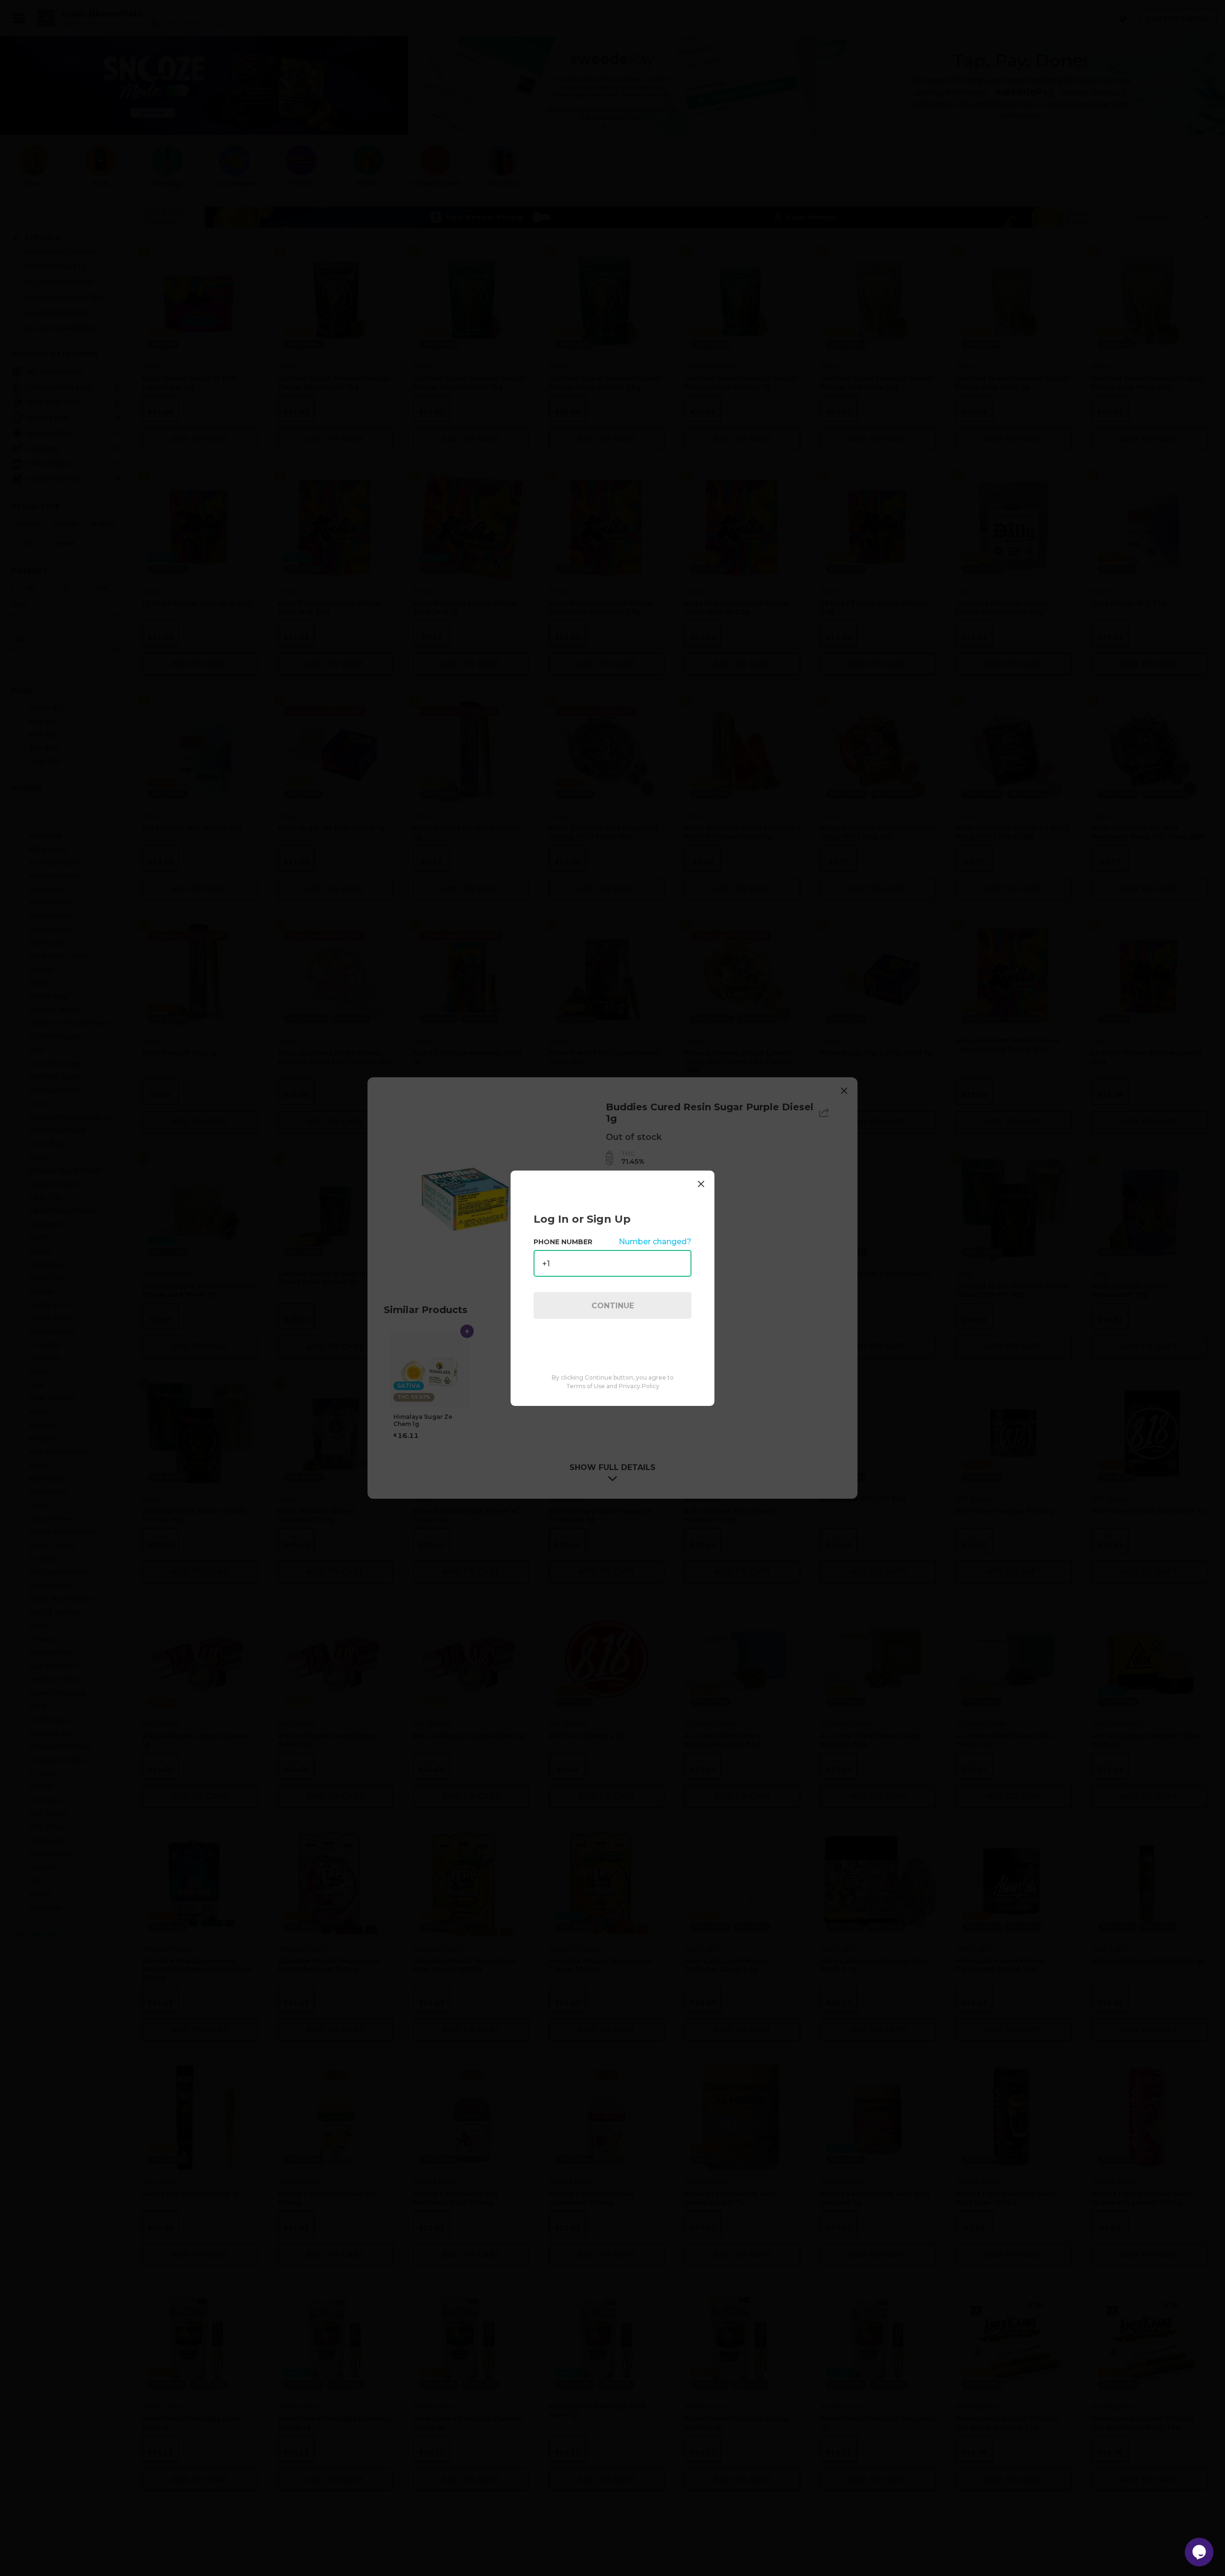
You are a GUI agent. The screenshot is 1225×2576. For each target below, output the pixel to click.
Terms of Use (585, 1386)
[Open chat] (1199, 2552)
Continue (613, 1305)
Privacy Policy (639, 1386)
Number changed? (655, 1242)
